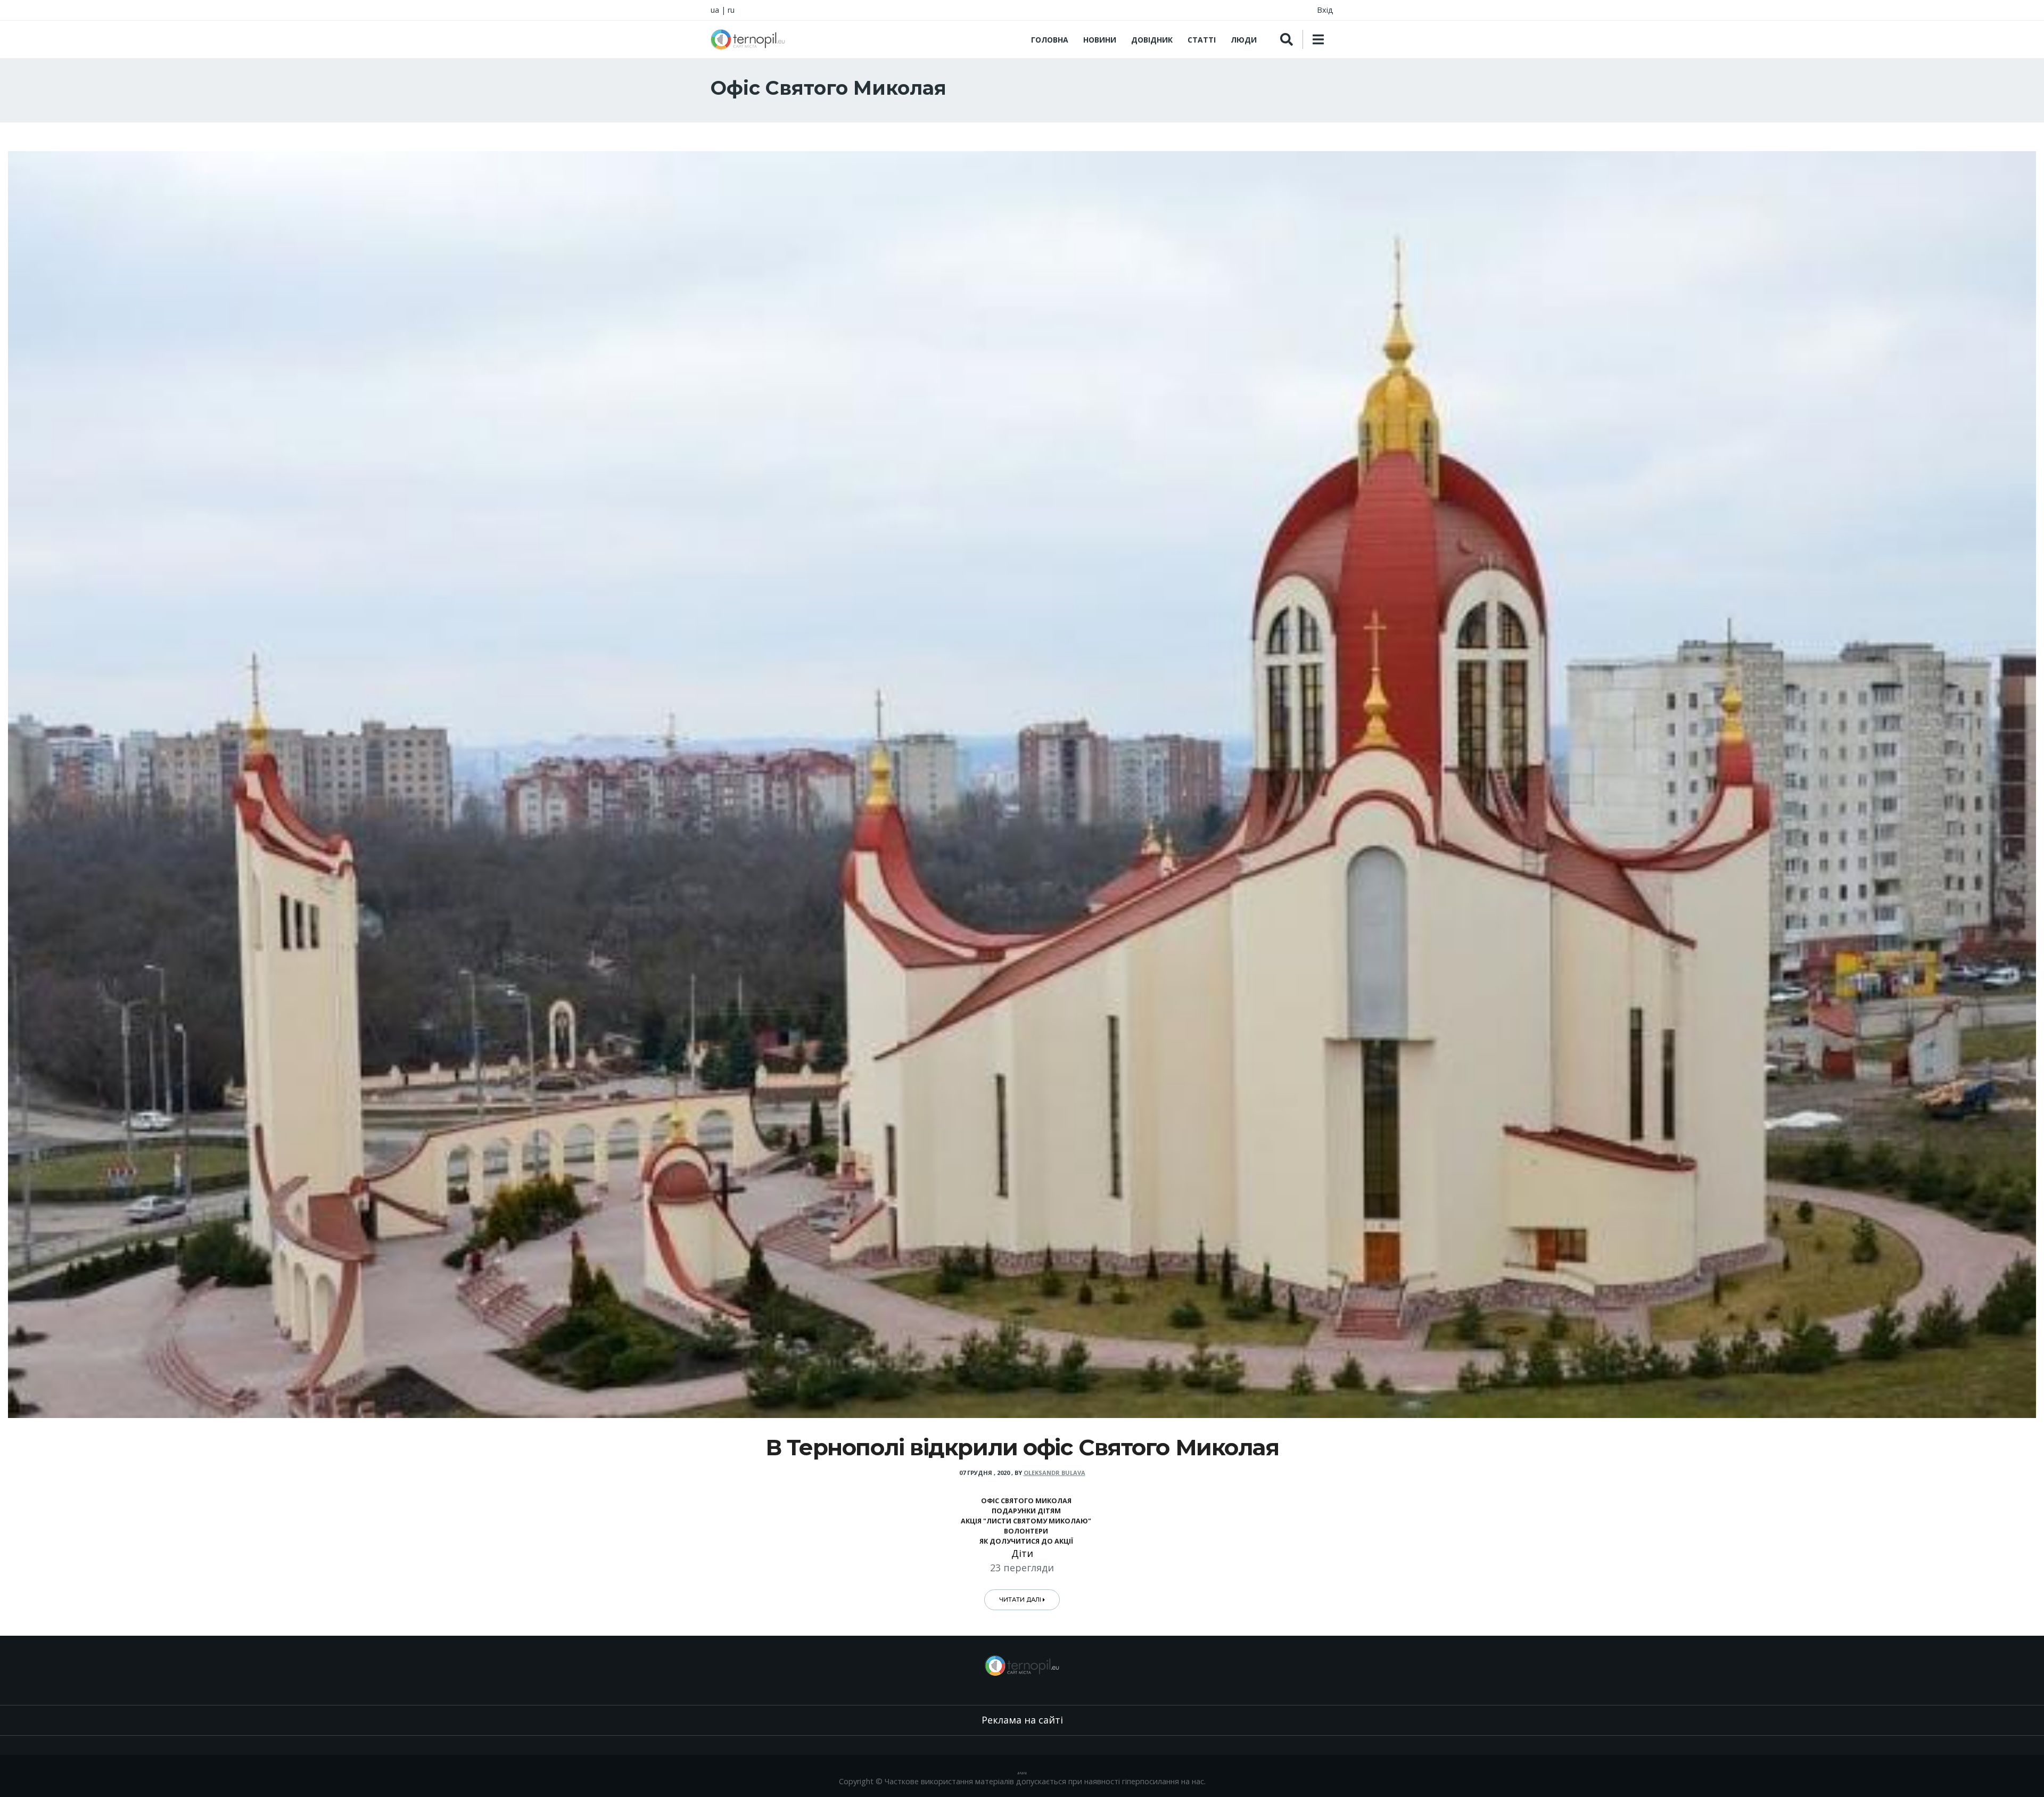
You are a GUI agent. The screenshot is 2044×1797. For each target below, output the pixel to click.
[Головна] (748, 39)
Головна (1050, 40)
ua (715, 10)
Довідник (1152, 40)
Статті (1202, 40)
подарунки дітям (1026, 1511)
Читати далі (1021, 1600)
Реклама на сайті (1022, 1720)
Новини (1100, 40)
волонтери (1026, 1531)
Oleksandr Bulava (1054, 1473)
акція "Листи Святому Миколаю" (1026, 1521)
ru (731, 10)
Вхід (1325, 10)
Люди (1244, 40)
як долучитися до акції (1026, 1541)
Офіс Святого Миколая (1026, 1501)
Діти (1022, 1553)
